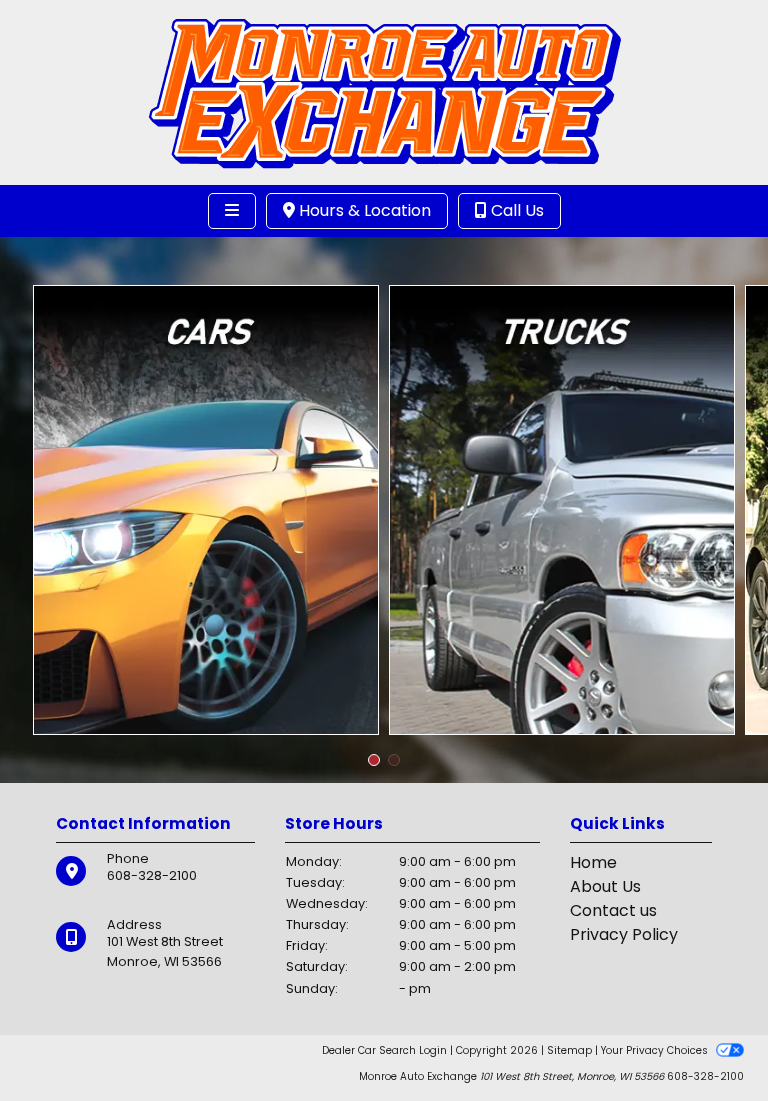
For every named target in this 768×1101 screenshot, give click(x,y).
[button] (374, 760)
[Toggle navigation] (232, 211)
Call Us (515, 210)
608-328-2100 (152, 875)
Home (593, 862)
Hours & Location (363, 210)
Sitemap (569, 1050)
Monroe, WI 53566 (164, 961)
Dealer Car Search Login (384, 1050)
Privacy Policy (624, 934)
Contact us (613, 910)
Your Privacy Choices (656, 1050)
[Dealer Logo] (384, 91)
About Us (605, 886)
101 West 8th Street (165, 941)
